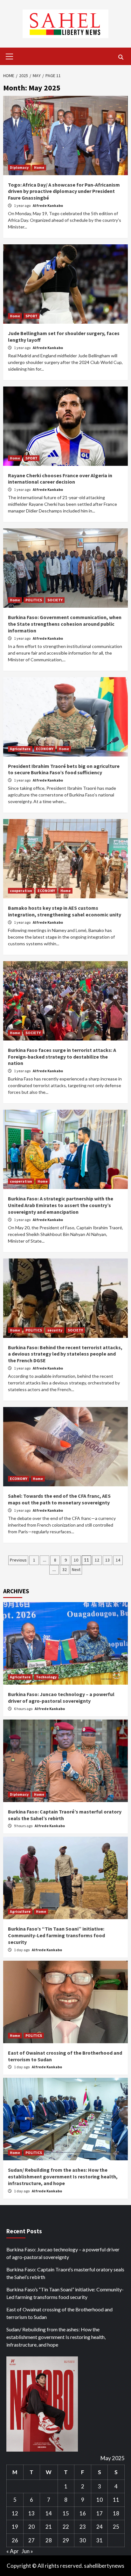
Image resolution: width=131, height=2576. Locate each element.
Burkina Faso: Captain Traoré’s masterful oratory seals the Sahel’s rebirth (65, 2273)
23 (83, 2527)
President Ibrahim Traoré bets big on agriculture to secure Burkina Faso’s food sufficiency (64, 769)
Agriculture (20, 749)
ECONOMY (45, 749)
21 (49, 2527)
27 (31, 2540)
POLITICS (34, 600)
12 (97, 1560)
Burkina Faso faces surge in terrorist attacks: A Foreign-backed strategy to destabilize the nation (62, 1057)
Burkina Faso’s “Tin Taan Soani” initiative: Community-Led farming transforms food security (56, 1935)
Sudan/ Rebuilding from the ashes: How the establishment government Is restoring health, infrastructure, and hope (63, 2176)
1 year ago (23, 205)
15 (66, 2513)
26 (15, 2540)
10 (76, 1560)
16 (83, 2513)
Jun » (27, 2551)
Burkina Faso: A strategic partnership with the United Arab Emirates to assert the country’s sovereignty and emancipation (61, 1205)
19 (15, 2527)
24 (100, 2527)
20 (31, 2527)
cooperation (21, 891)
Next (76, 1569)
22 (66, 2527)
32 (65, 1569)
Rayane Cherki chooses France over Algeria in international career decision (60, 479)
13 (107, 1560)
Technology (46, 1677)
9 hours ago (24, 1826)
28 (49, 2540)
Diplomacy (19, 167)
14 (118, 1560)
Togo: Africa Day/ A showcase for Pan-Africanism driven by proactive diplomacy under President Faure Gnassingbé (64, 191)
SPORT (31, 316)
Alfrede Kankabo (48, 205)
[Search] (121, 57)
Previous (18, 1560)
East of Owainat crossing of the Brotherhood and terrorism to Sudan (59, 2313)
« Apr (13, 2551)
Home (39, 167)
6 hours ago (24, 1709)
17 (100, 2513)
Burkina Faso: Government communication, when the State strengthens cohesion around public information (65, 624)
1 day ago (22, 1950)
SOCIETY (55, 600)
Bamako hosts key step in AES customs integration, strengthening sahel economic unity (65, 911)
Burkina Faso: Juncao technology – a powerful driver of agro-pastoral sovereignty (61, 1698)
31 (100, 2540)
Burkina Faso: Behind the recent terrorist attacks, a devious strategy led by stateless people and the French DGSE (65, 1354)
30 (83, 2540)
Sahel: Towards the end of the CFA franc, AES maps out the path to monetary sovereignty (59, 1499)
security (55, 1330)
